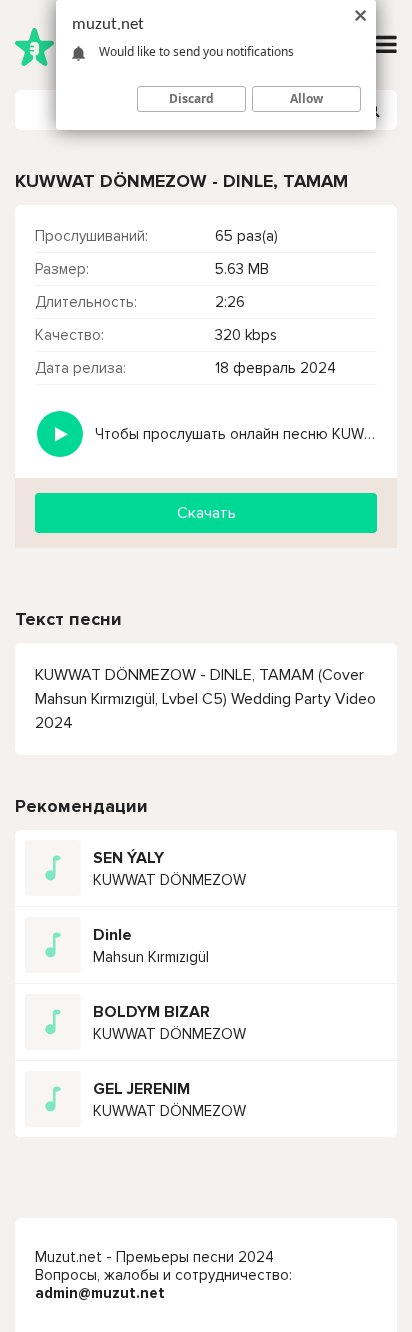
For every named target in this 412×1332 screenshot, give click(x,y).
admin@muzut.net (100, 1293)
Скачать (206, 513)
